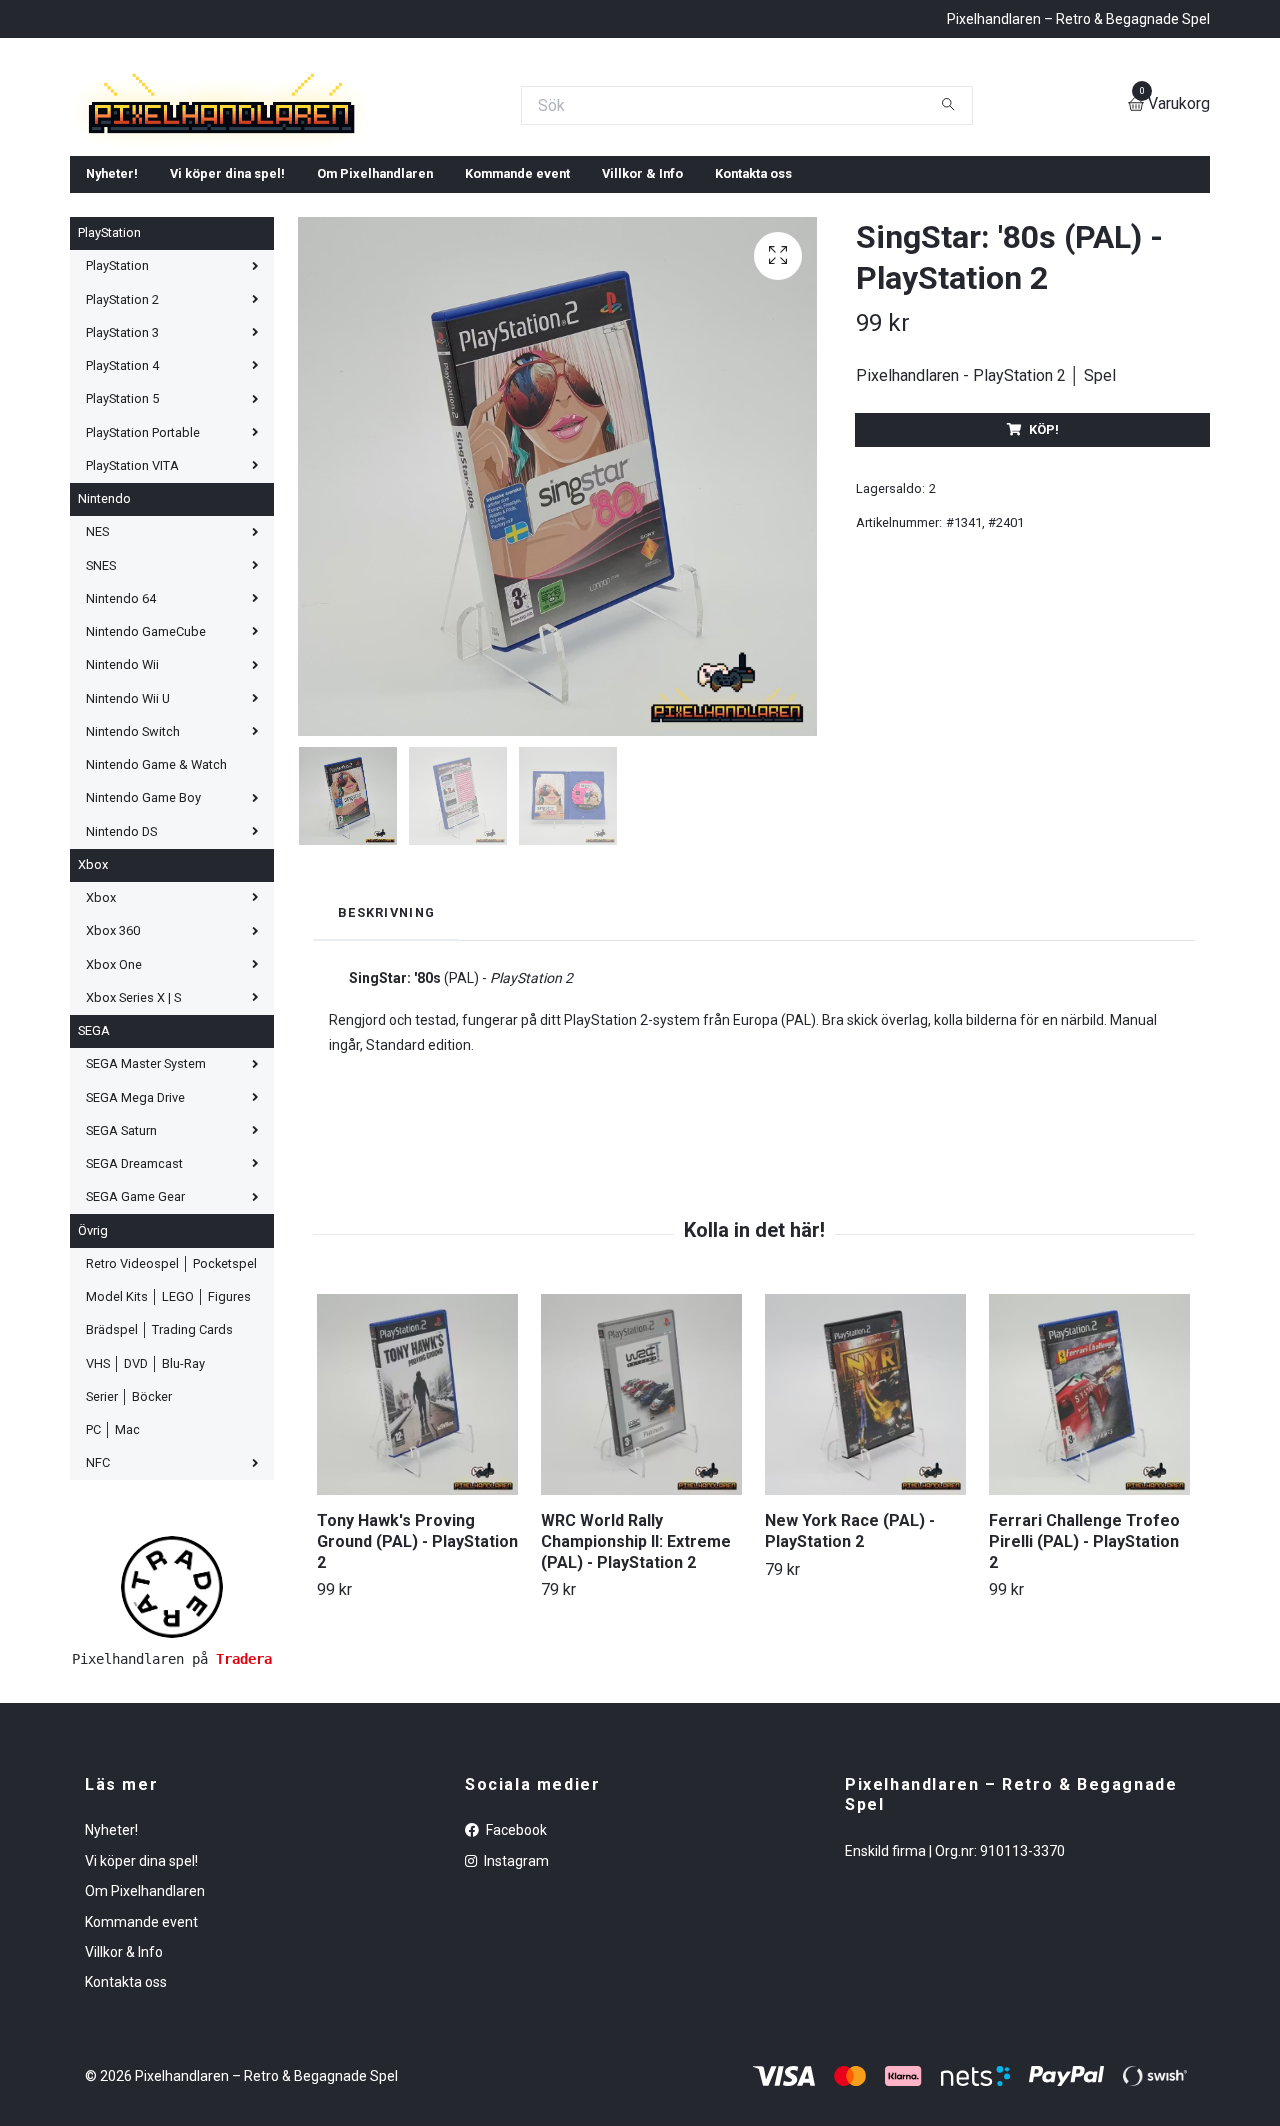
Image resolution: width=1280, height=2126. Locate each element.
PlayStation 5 (122, 571)
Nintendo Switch (133, 903)
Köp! (1044, 601)
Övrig (93, 1402)
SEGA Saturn (121, 1302)
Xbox (93, 1036)
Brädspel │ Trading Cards (159, 1502)
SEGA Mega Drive (135, 1269)
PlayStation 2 (122, 471)
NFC (98, 1635)
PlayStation (109, 405)
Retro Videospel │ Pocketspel (171, 1435)
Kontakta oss (753, 346)
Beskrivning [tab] (386, 1084)
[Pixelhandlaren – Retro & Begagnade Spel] (471, 177)
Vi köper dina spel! (227, 346)
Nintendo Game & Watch (156, 937)
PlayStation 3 (122, 504)
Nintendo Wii (122, 837)
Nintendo (104, 671)
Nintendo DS (121, 1003)
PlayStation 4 (122, 538)
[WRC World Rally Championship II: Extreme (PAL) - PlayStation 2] (641, 1566)
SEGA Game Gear (135, 1369)
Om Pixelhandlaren (375, 346)
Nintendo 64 (121, 770)
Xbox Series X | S (133, 1169)
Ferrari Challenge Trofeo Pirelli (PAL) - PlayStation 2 (1084, 1713)
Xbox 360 (113, 1103)
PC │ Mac (113, 1602)
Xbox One (114, 1136)
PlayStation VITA (132, 637)
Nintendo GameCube (146, 804)
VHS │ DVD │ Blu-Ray (145, 1535)
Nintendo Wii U (128, 870)
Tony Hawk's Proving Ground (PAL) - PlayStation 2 (417, 1713)
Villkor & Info (642, 346)
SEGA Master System (146, 1236)
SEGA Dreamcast (134, 1336)
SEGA (94, 1203)
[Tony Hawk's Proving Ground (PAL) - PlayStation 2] (417, 1566)
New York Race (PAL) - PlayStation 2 (850, 1703)
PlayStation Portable (143, 604)
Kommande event (517, 346)
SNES (101, 737)
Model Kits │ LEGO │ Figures (168, 1469)
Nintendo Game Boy (143, 970)
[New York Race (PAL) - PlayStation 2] (865, 1566)
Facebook (515, 2003)
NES (97, 704)
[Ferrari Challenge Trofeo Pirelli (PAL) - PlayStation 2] (1089, 1566)
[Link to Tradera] (172, 1758)
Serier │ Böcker (129, 1568)
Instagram (515, 2033)
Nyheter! (112, 346)
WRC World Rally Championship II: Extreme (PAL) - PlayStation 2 (636, 1713)
